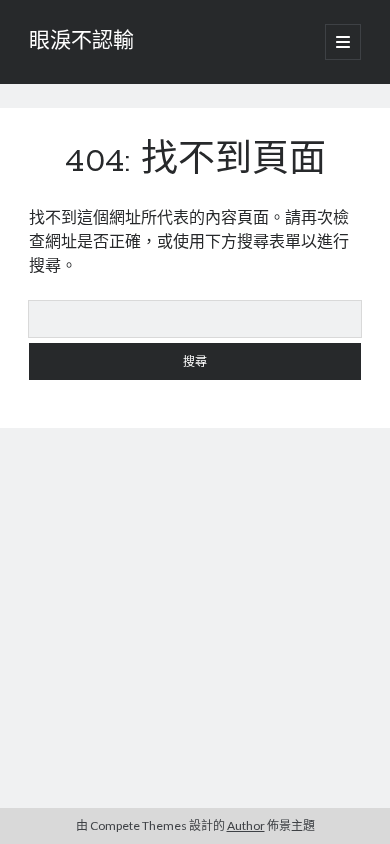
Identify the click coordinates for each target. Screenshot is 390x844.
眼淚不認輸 (81, 42)
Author (246, 825)
